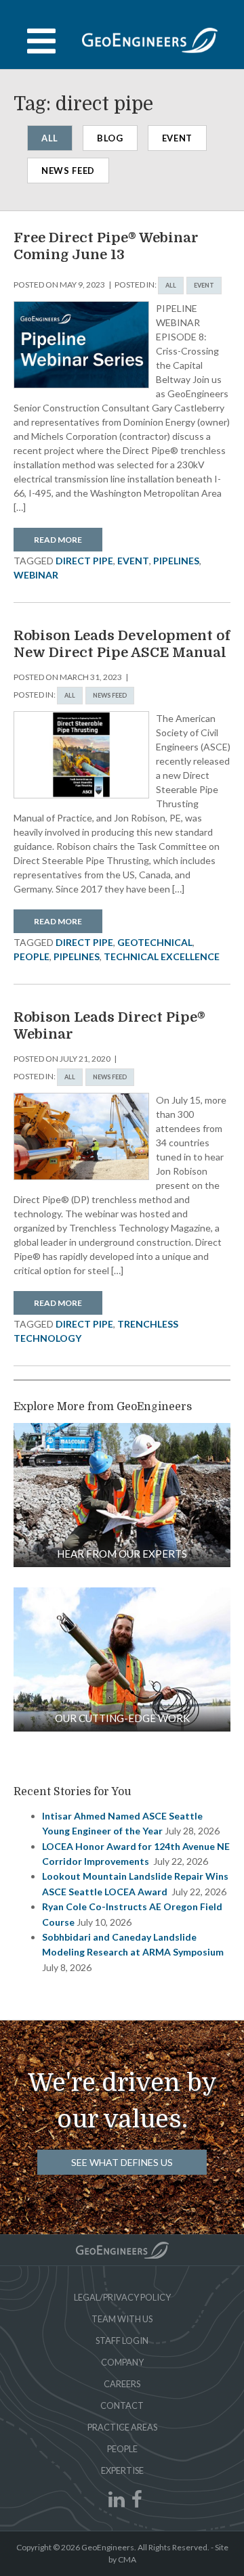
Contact (122, 2405)
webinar (36, 575)
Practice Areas (122, 2427)
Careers (122, 2384)
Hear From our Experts (122, 1554)
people (32, 956)
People (122, 2449)
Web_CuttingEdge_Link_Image (122, 1659)
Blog (110, 138)
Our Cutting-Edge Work (122, 1718)
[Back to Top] (122, 2250)
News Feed (68, 171)
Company (122, 2362)
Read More (58, 540)
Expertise (122, 2470)
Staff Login (122, 2341)
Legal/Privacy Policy (122, 2297)
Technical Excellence (162, 956)
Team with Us (122, 2319)
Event (177, 138)
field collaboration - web (122, 1495)
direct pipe (84, 561)
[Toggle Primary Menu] (122, 41)
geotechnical (155, 942)
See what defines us (122, 2162)
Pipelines (176, 561)
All (50, 138)
